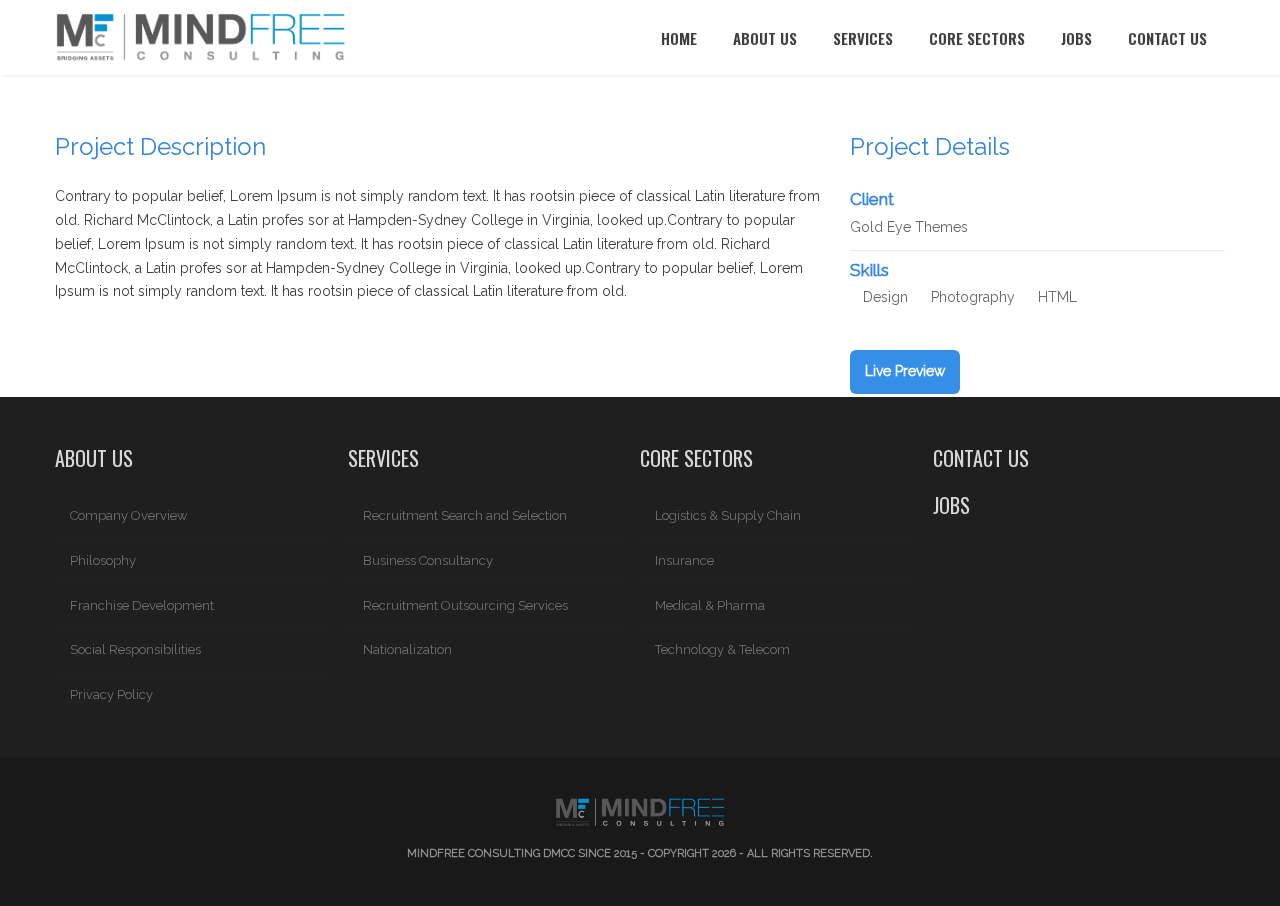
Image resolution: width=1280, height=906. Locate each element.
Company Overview (129, 515)
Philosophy (103, 560)
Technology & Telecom (722, 649)
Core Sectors (977, 38)
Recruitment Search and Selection (465, 515)
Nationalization (407, 649)
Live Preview (905, 371)
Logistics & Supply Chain (728, 515)
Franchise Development (142, 605)
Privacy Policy (111, 694)
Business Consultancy (428, 560)
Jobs (1076, 38)
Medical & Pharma (710, 605)
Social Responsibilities (135, 649)
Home (679, 38)
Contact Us (1167, 38)
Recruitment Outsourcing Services (465, 605)
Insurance (684, 560)
